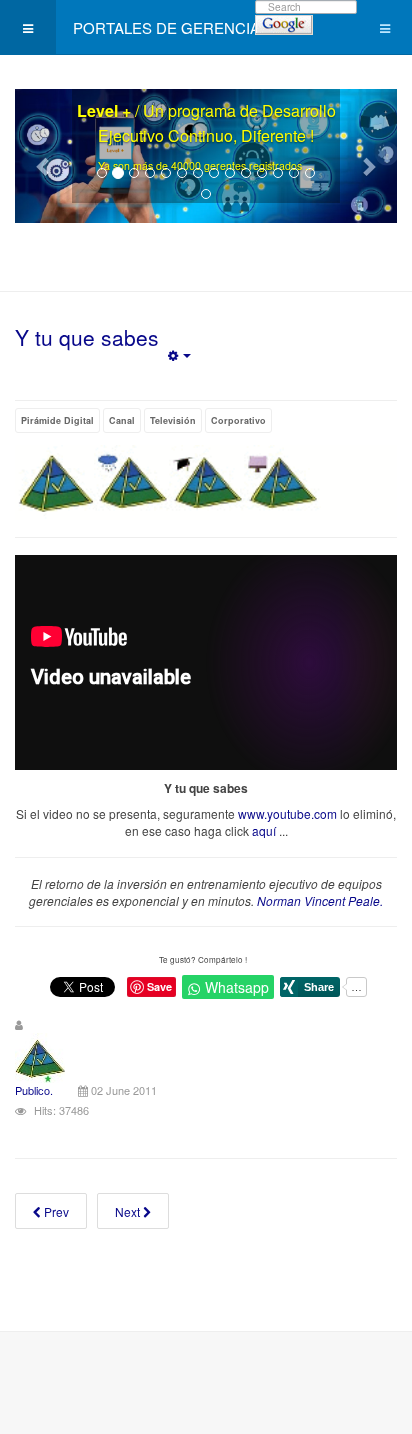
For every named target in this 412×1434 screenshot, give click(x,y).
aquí (264, 830)
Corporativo (238, 420)
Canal (122, 420)
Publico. (34, 1090)
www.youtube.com (287, 813)
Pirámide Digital (57, 420)
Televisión (173, 420)
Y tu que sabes (87, 337)
